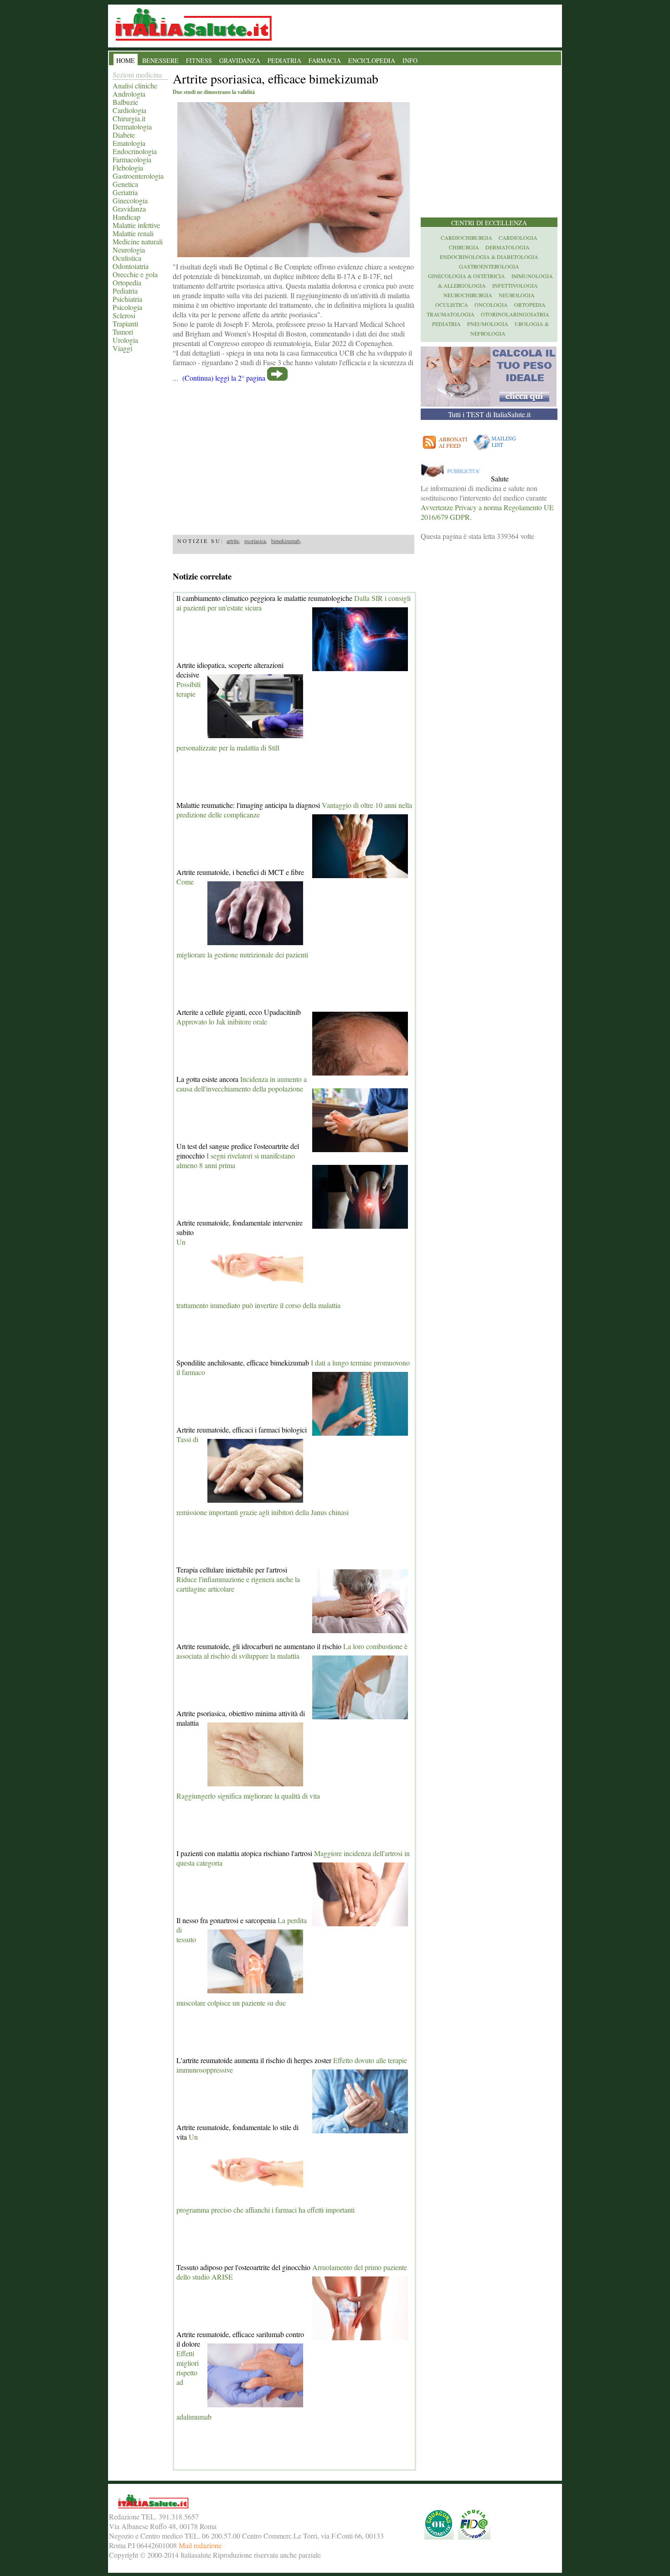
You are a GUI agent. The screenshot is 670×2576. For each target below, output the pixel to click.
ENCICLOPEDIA (372, 60)
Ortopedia (127, 282)
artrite (233, 541)
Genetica (125, 184)
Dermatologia (132, 127)
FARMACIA (325, 60)
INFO (410, 60)
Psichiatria (127, 299)
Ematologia (129, 143)
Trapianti (125, 323)
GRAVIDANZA (240, 60)
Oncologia (491, 305)
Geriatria (125, 192)
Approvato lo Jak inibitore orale (222, 1022)
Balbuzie (125, 102)
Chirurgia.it (129, 118)
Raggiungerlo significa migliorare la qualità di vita (248, 1796)
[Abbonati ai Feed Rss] (446, 450)
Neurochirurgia (468, 295)
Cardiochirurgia (466, 238)
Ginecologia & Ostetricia (466, 276)
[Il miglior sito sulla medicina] (455, 478)
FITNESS (199, 60)
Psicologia (127, 307)
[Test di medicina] (489, 404)
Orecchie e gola (135, 274)
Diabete (124, 135)
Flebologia (128, 168)
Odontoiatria (131, 266)
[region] (294, 455)
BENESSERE (160, 60)
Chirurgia (464, 247)
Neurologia (129, 250)
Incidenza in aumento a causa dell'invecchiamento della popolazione (242, 1084)
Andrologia (129, 94)
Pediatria (125, 291)
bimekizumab (286, 541)
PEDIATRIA (284, 60)
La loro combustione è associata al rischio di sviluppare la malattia (292, 1651)
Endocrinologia (135, 151)
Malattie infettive (136, 225)
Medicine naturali (138, 241)
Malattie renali (133, 233)
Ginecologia (130, 200)
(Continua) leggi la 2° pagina (224, 378)
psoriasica (255, 541)
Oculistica (127, 258)
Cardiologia (129, 110)
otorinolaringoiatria (515, 314)
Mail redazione (200, 2545)
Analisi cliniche (135, 85)
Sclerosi (124, 315)
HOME (126, 60)
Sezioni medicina (137, 75)
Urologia (125, 340)
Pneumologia (488, 324)
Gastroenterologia (138, 176)
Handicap (126, 217)
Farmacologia (132, 159)
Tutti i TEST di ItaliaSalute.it (489, 414)
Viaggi (122, 348)
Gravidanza (129, 209)
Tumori (123, 332)
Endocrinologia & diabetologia (489, 257)
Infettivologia (515, 285)
